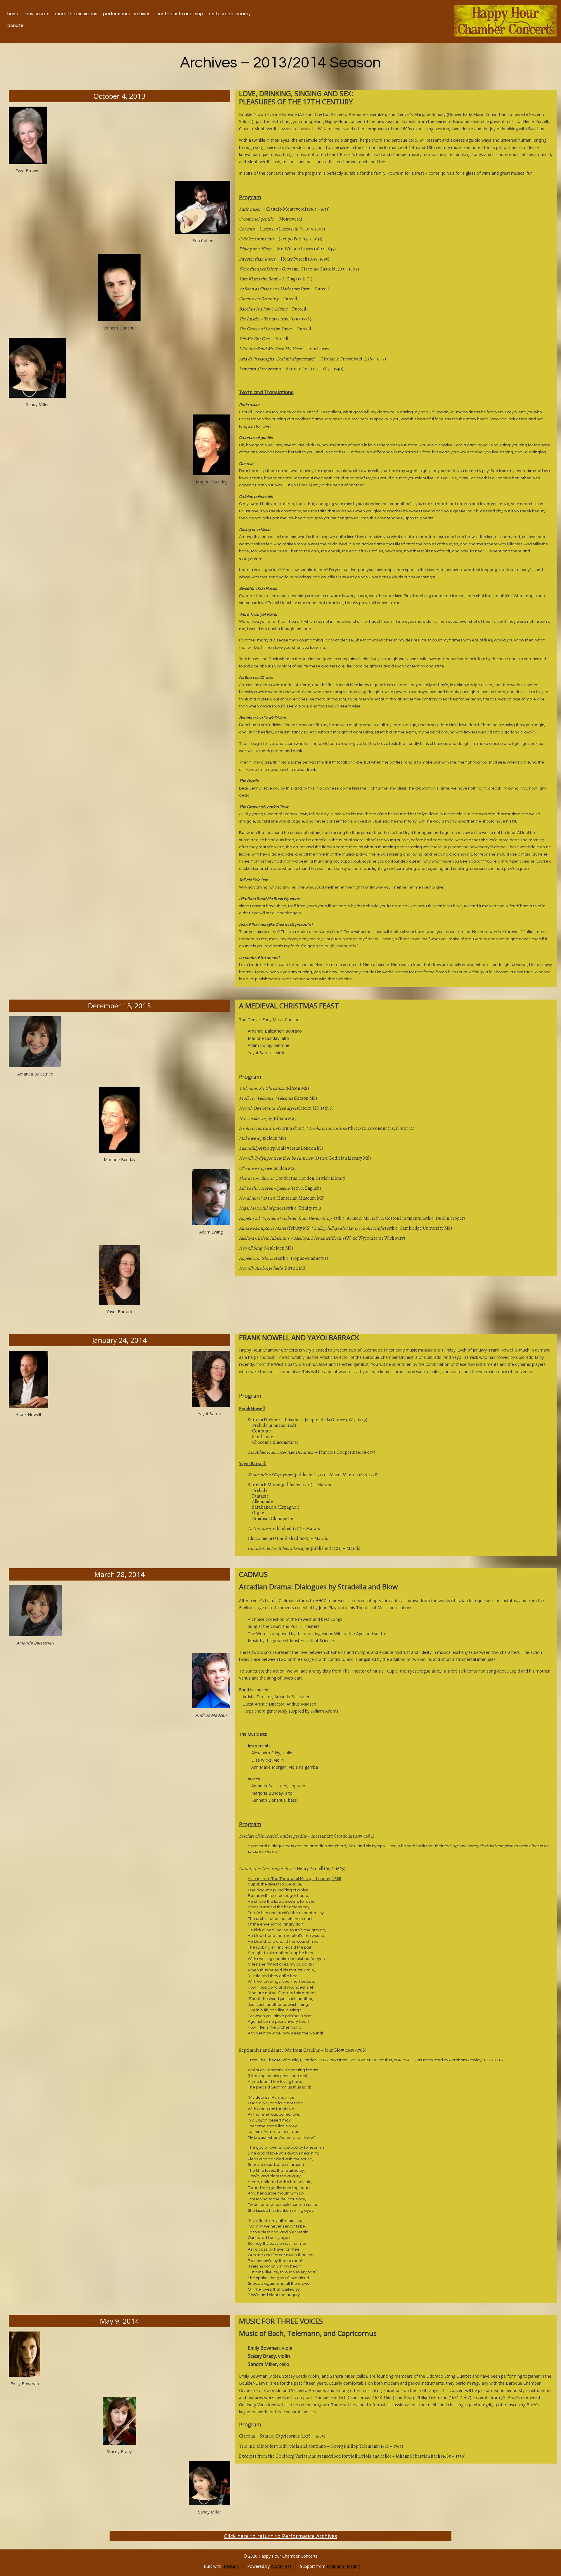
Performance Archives (127, 14)
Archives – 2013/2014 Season (280, 63)
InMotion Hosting (343, 2566)
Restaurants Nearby (230, 14)
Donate (15, 25)
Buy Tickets (37, 14)
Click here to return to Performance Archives (281, 2536)
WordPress (281, 2566)
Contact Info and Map (180, 14)
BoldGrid (231, 2566)
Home (13, 14)
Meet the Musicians (76, 14)
